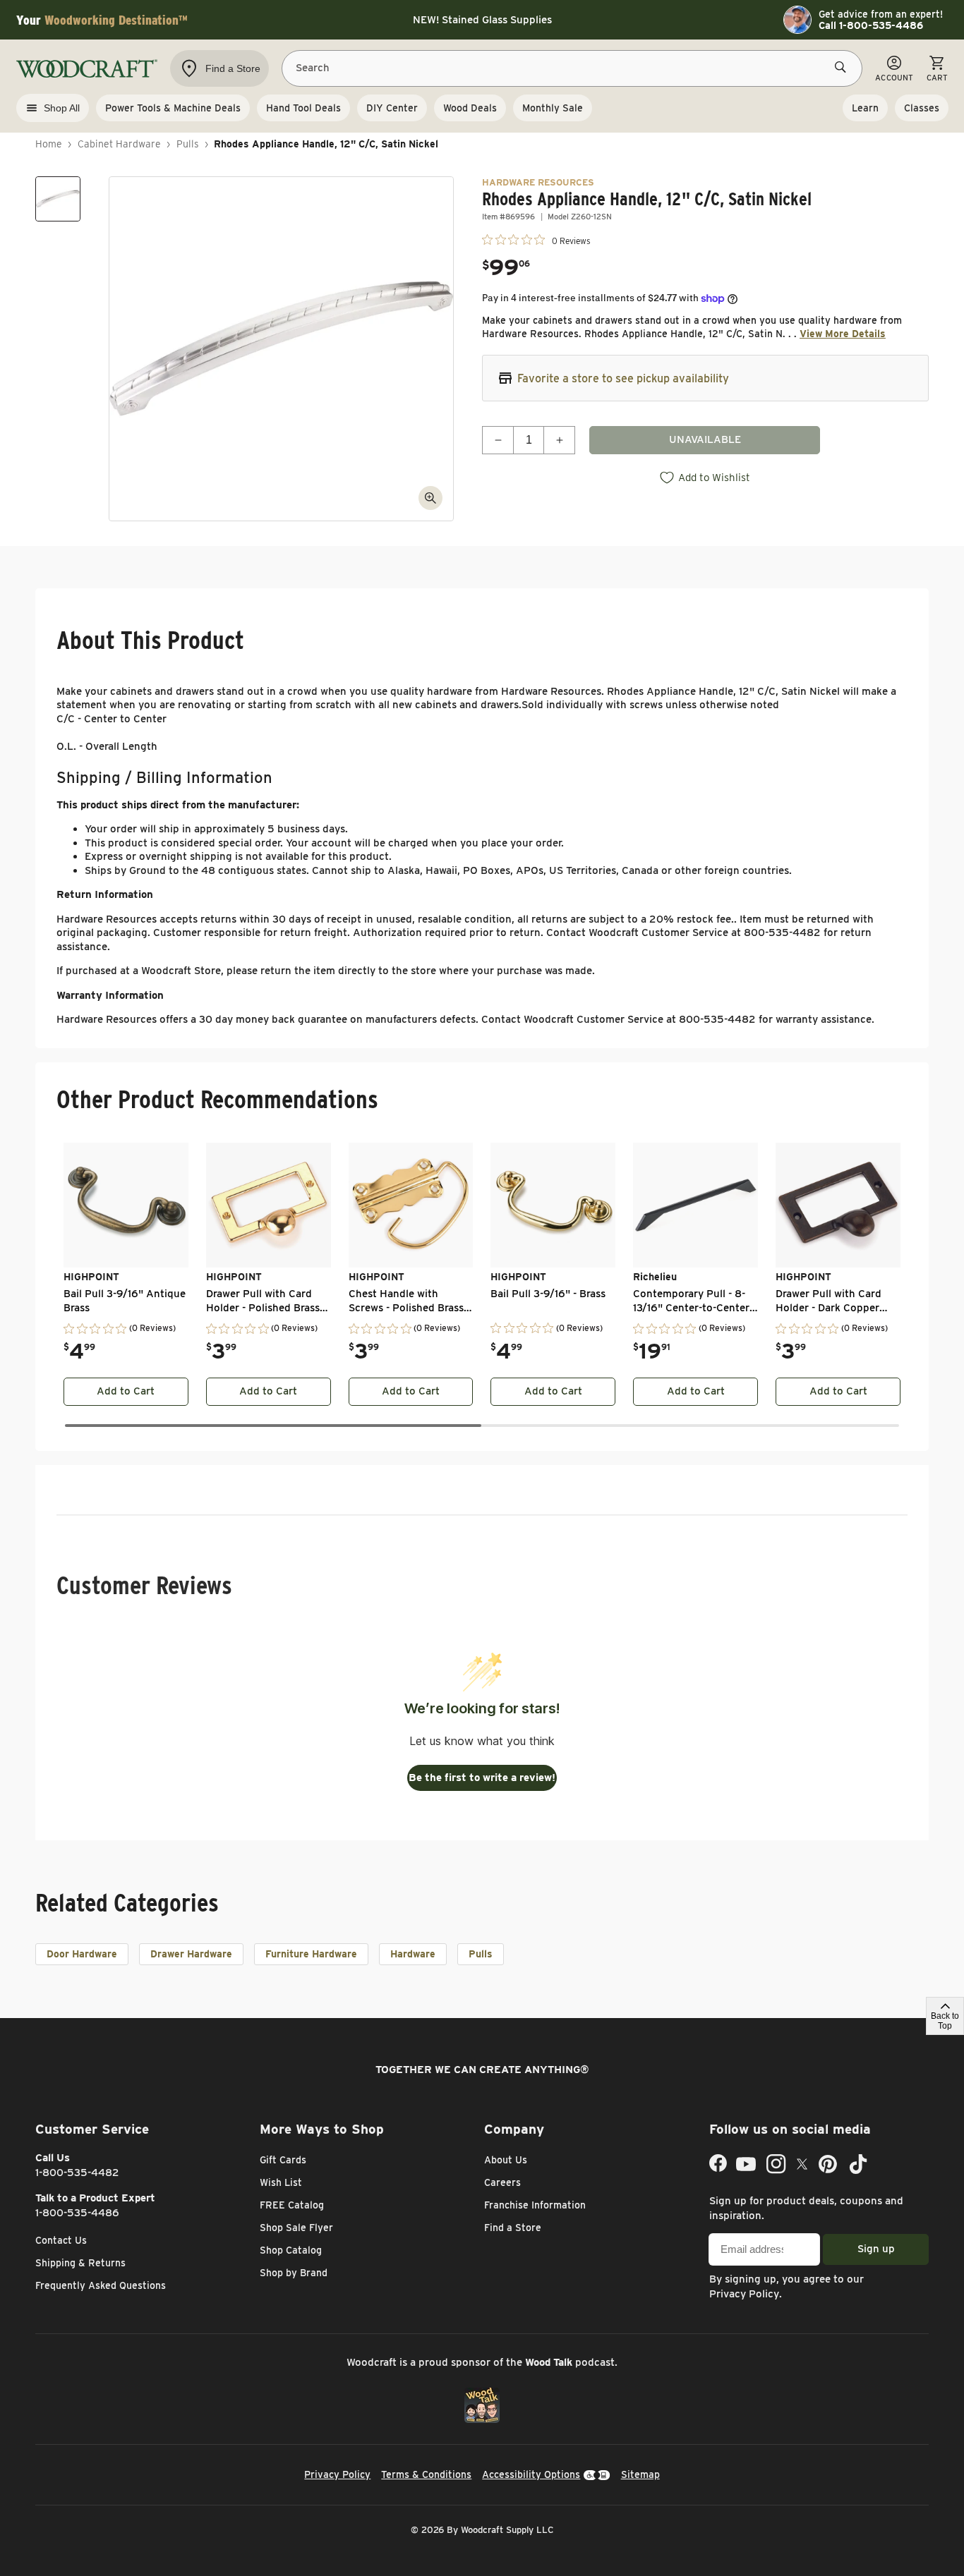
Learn (865, 108)
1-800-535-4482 (77, 2173)
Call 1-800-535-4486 (871, 25)
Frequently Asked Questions (101, 2285)
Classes (922, 108)
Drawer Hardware (191, 1954)
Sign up (876, 2249)
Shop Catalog (291, 2250)
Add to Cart (126, 1391)
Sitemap (640, 2474)
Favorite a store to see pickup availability (623, 378)
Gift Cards (283, 2160)
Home (49, 144)
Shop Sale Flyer (296, 2228)
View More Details (843, 334)
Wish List (281, 2182)
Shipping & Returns (80, 2263)
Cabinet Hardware (119, 144)
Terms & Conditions (426, 2474)
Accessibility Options (531, 2474)
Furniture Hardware (311, 1954)
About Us (506, 2160)
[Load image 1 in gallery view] (58, 199)
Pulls (188, 144)
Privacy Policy (744, 2294)
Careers (502, 2182)
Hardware (413, 1954)
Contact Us (61, 2240)
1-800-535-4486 (77, 2213)
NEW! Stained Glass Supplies (482, 20)
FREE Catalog (292, 2205)
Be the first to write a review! (482, 1778)
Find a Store (513, 2228)
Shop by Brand (294, 2273)
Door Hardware (82, 1954)
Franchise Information (535, 2205)
